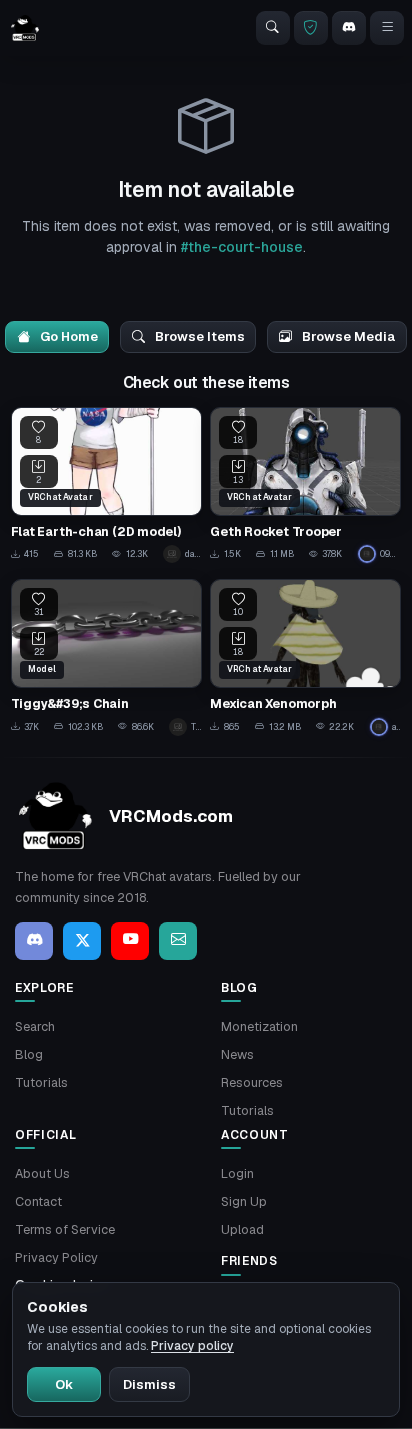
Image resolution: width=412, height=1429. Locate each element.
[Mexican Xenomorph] (305, 657)
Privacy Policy (56, 1257)
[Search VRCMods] (273, 28)
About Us (42, 1173)
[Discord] (349, 28)
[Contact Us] (178, 941)
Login (237, 1173)
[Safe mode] (311, 28)
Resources (252, 1082)
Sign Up (244, 1201)
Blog (29, 1054)
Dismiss (149, 1384)
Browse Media (347, 336)
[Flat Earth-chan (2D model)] (106, 485)
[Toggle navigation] (387, 28)
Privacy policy (192, 1346)
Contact (38, 1201)
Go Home (67, 336)
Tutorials (41, 1082)
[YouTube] (130, 941)
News (237, 1054)
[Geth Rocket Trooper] (305, 485)
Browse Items (198, 336)
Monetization (259, 1026)
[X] (82, 941)
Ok (64, 1384)
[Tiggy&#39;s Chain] (106, 657)
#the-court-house (242, 247)
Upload (242, 1229)
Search (35, 1026)
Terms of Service (65, 1229)
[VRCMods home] (25, 28)
